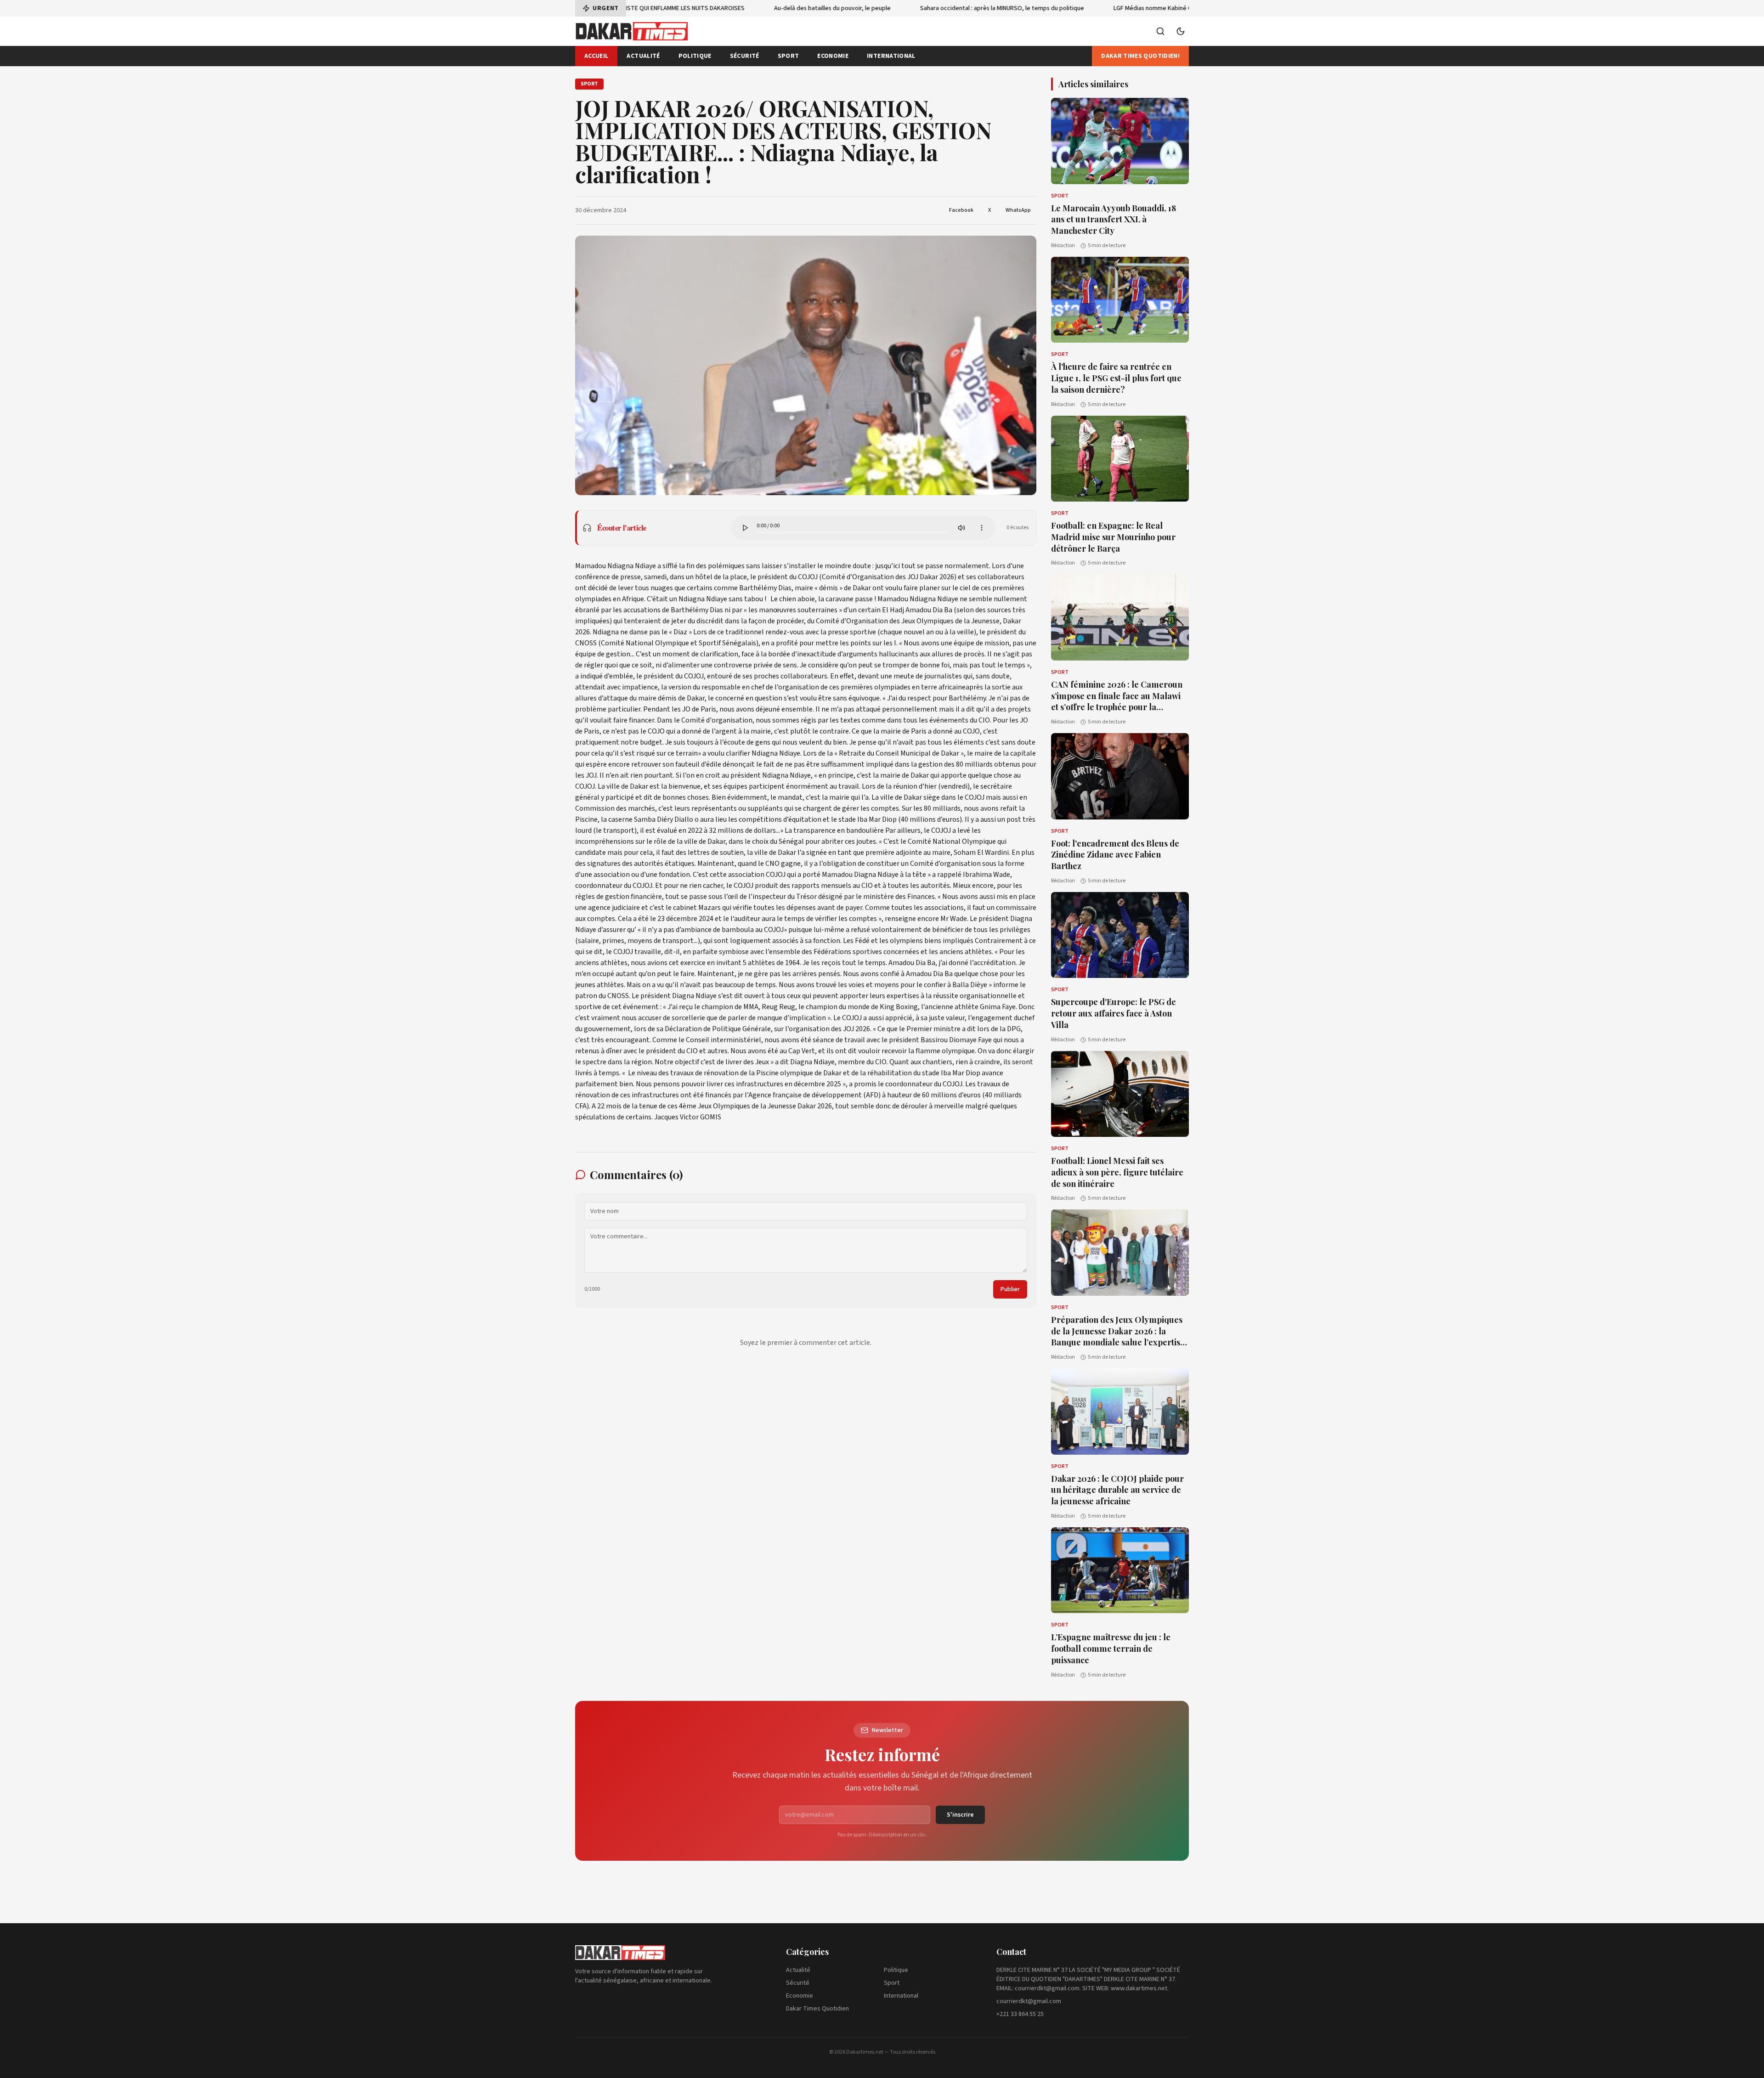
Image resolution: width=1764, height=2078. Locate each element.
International (891, 56)
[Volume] (961, 528)
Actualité (643, 56)
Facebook (961, 210)
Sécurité (745, 56)
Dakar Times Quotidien (817, 2009)
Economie (833, 56)
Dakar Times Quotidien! (1140, 56)
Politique (695, 56)
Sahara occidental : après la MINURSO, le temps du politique (961, 8)
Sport (789, 56)
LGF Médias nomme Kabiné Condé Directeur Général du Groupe (1159, 8)
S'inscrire (960, 1815)
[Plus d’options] (982, 528)
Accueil (596, 56)
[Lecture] (745, 528)
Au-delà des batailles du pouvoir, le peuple (791, 8)
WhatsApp (1018, 210)
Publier (1010, 1289)
